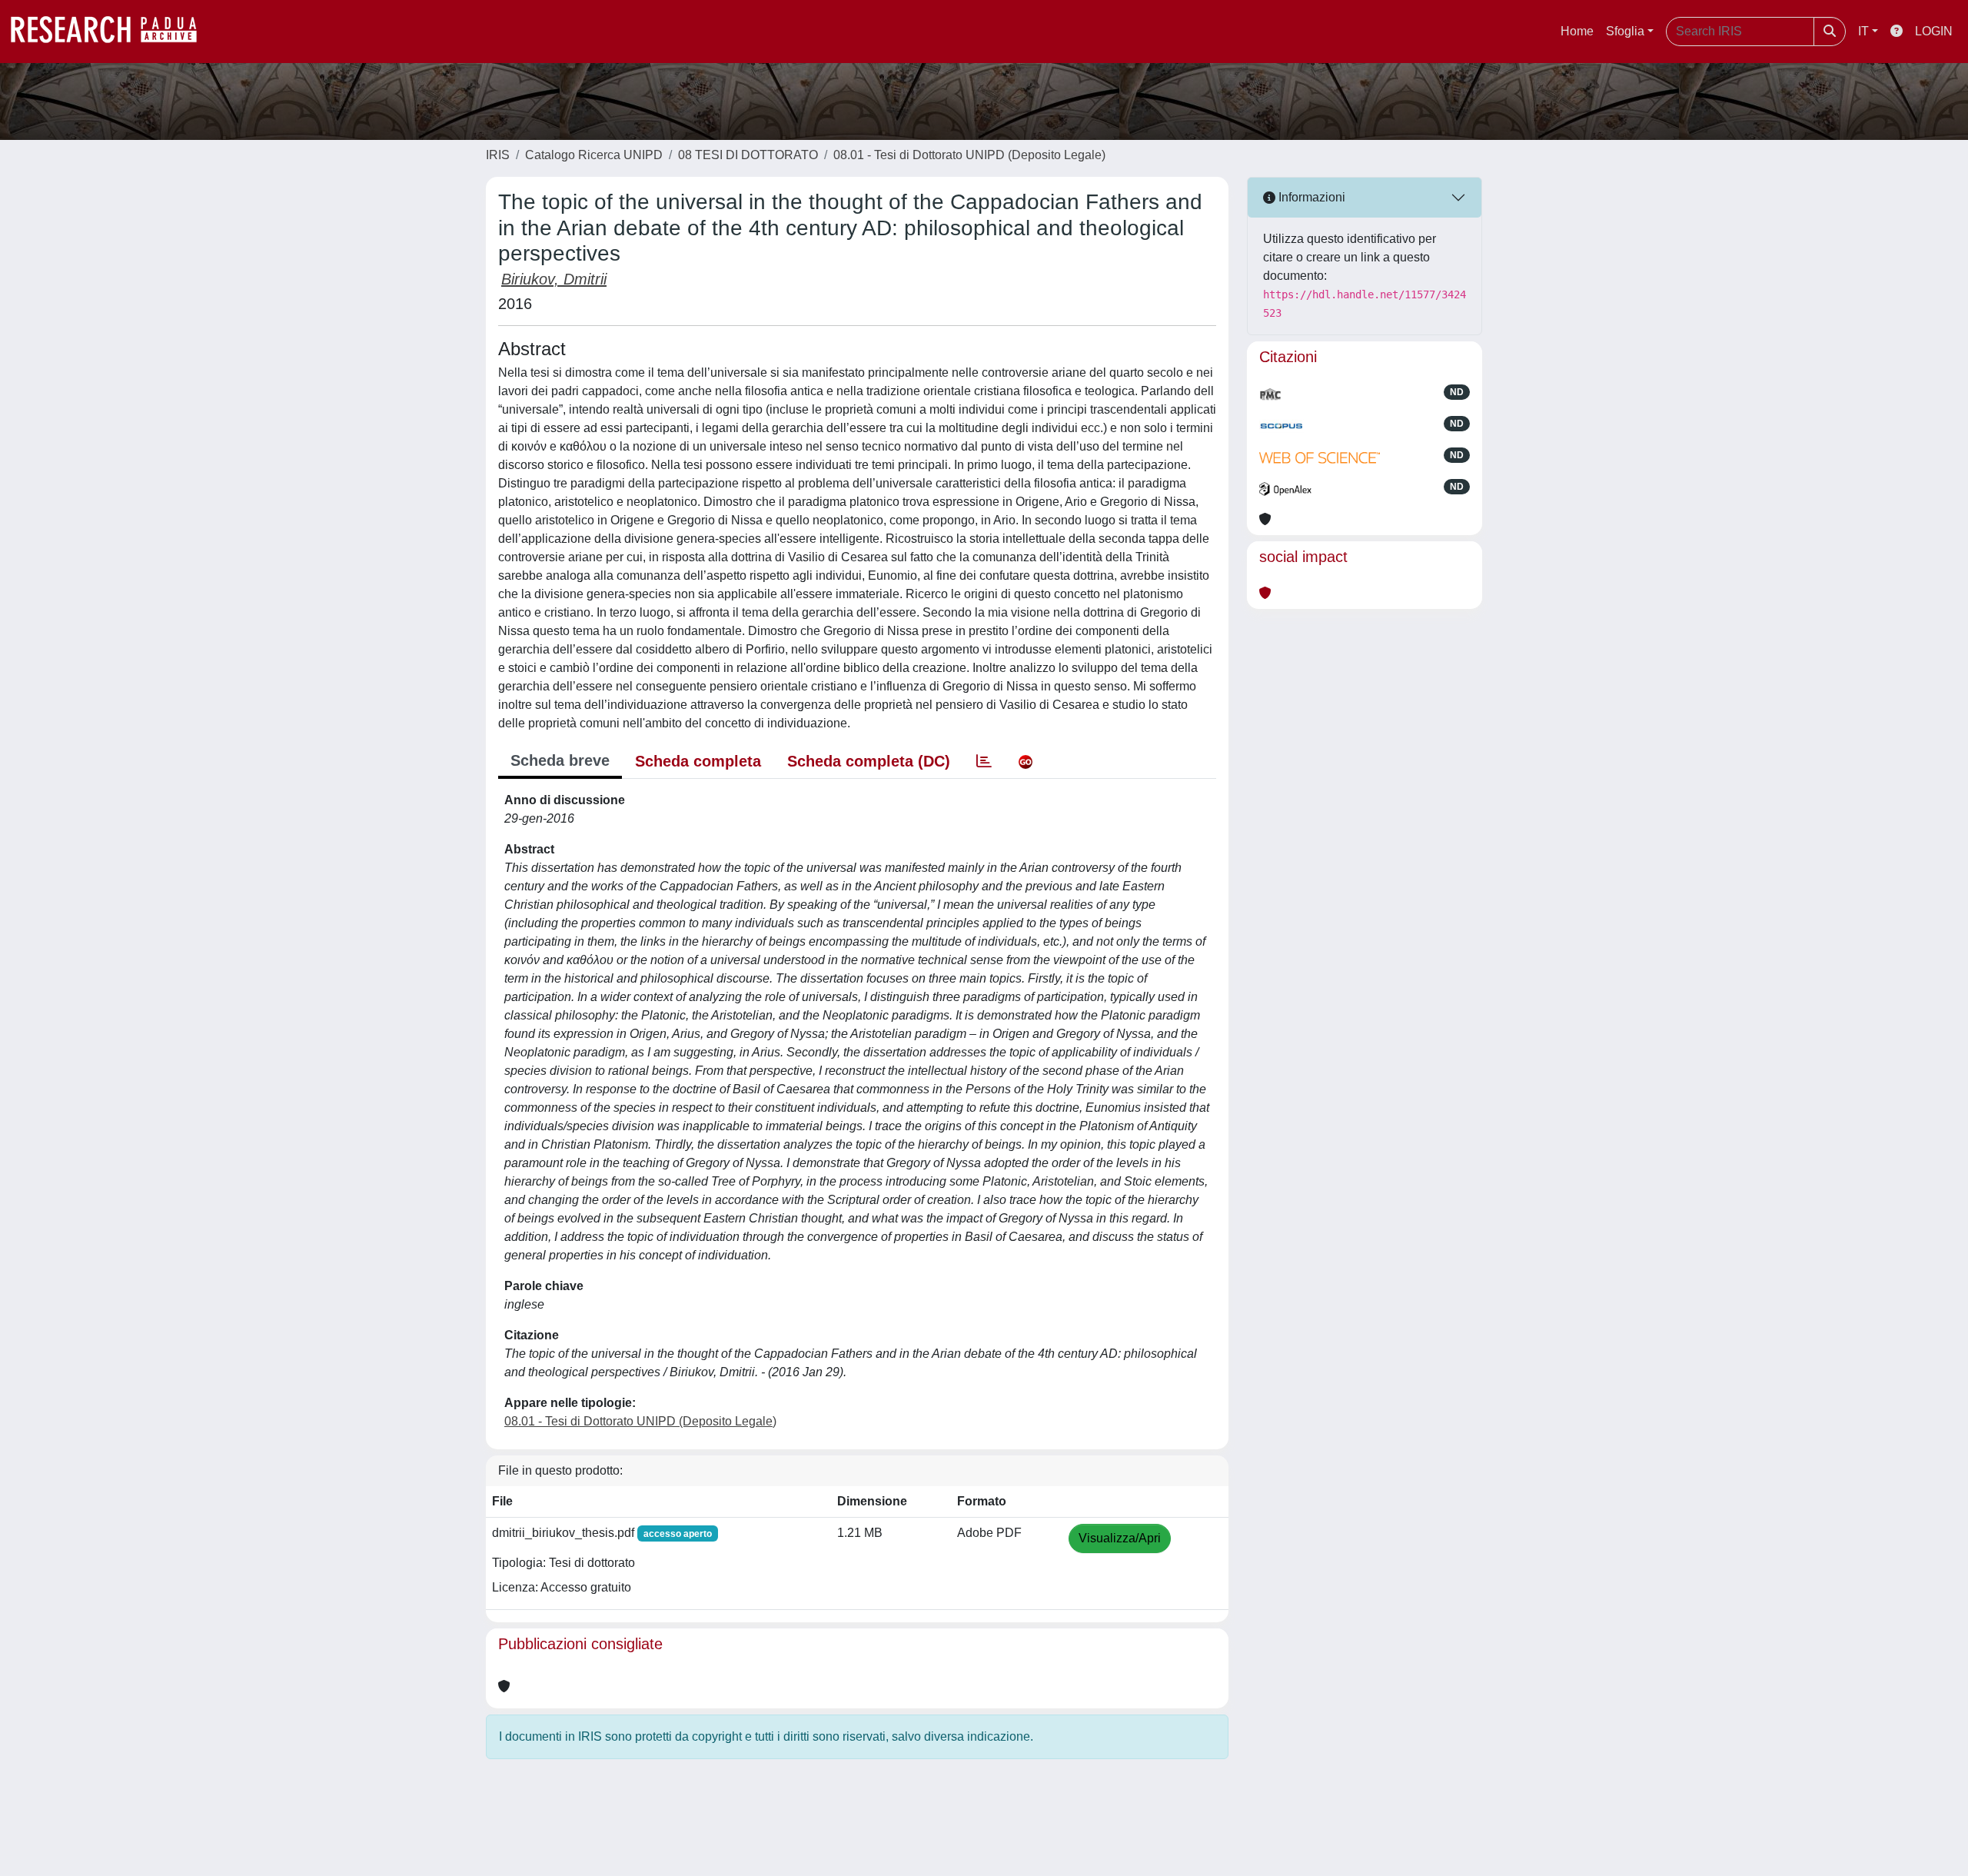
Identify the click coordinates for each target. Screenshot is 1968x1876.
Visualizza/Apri (1120, 1538)
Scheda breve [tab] (560, 760)
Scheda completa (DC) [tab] (869, 761)
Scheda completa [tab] (698, 761)
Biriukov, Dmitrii (554, 279)
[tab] (984, 761)
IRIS (498, 155)
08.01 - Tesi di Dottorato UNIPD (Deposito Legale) (969, 155)
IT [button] (1863, 31)
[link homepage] (111, 32)
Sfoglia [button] (1625, 31)
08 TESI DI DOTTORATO (748, 155)
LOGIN (1934, 31)
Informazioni (1310, 197)
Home (1577, 31)
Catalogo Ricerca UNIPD (594, 155)
